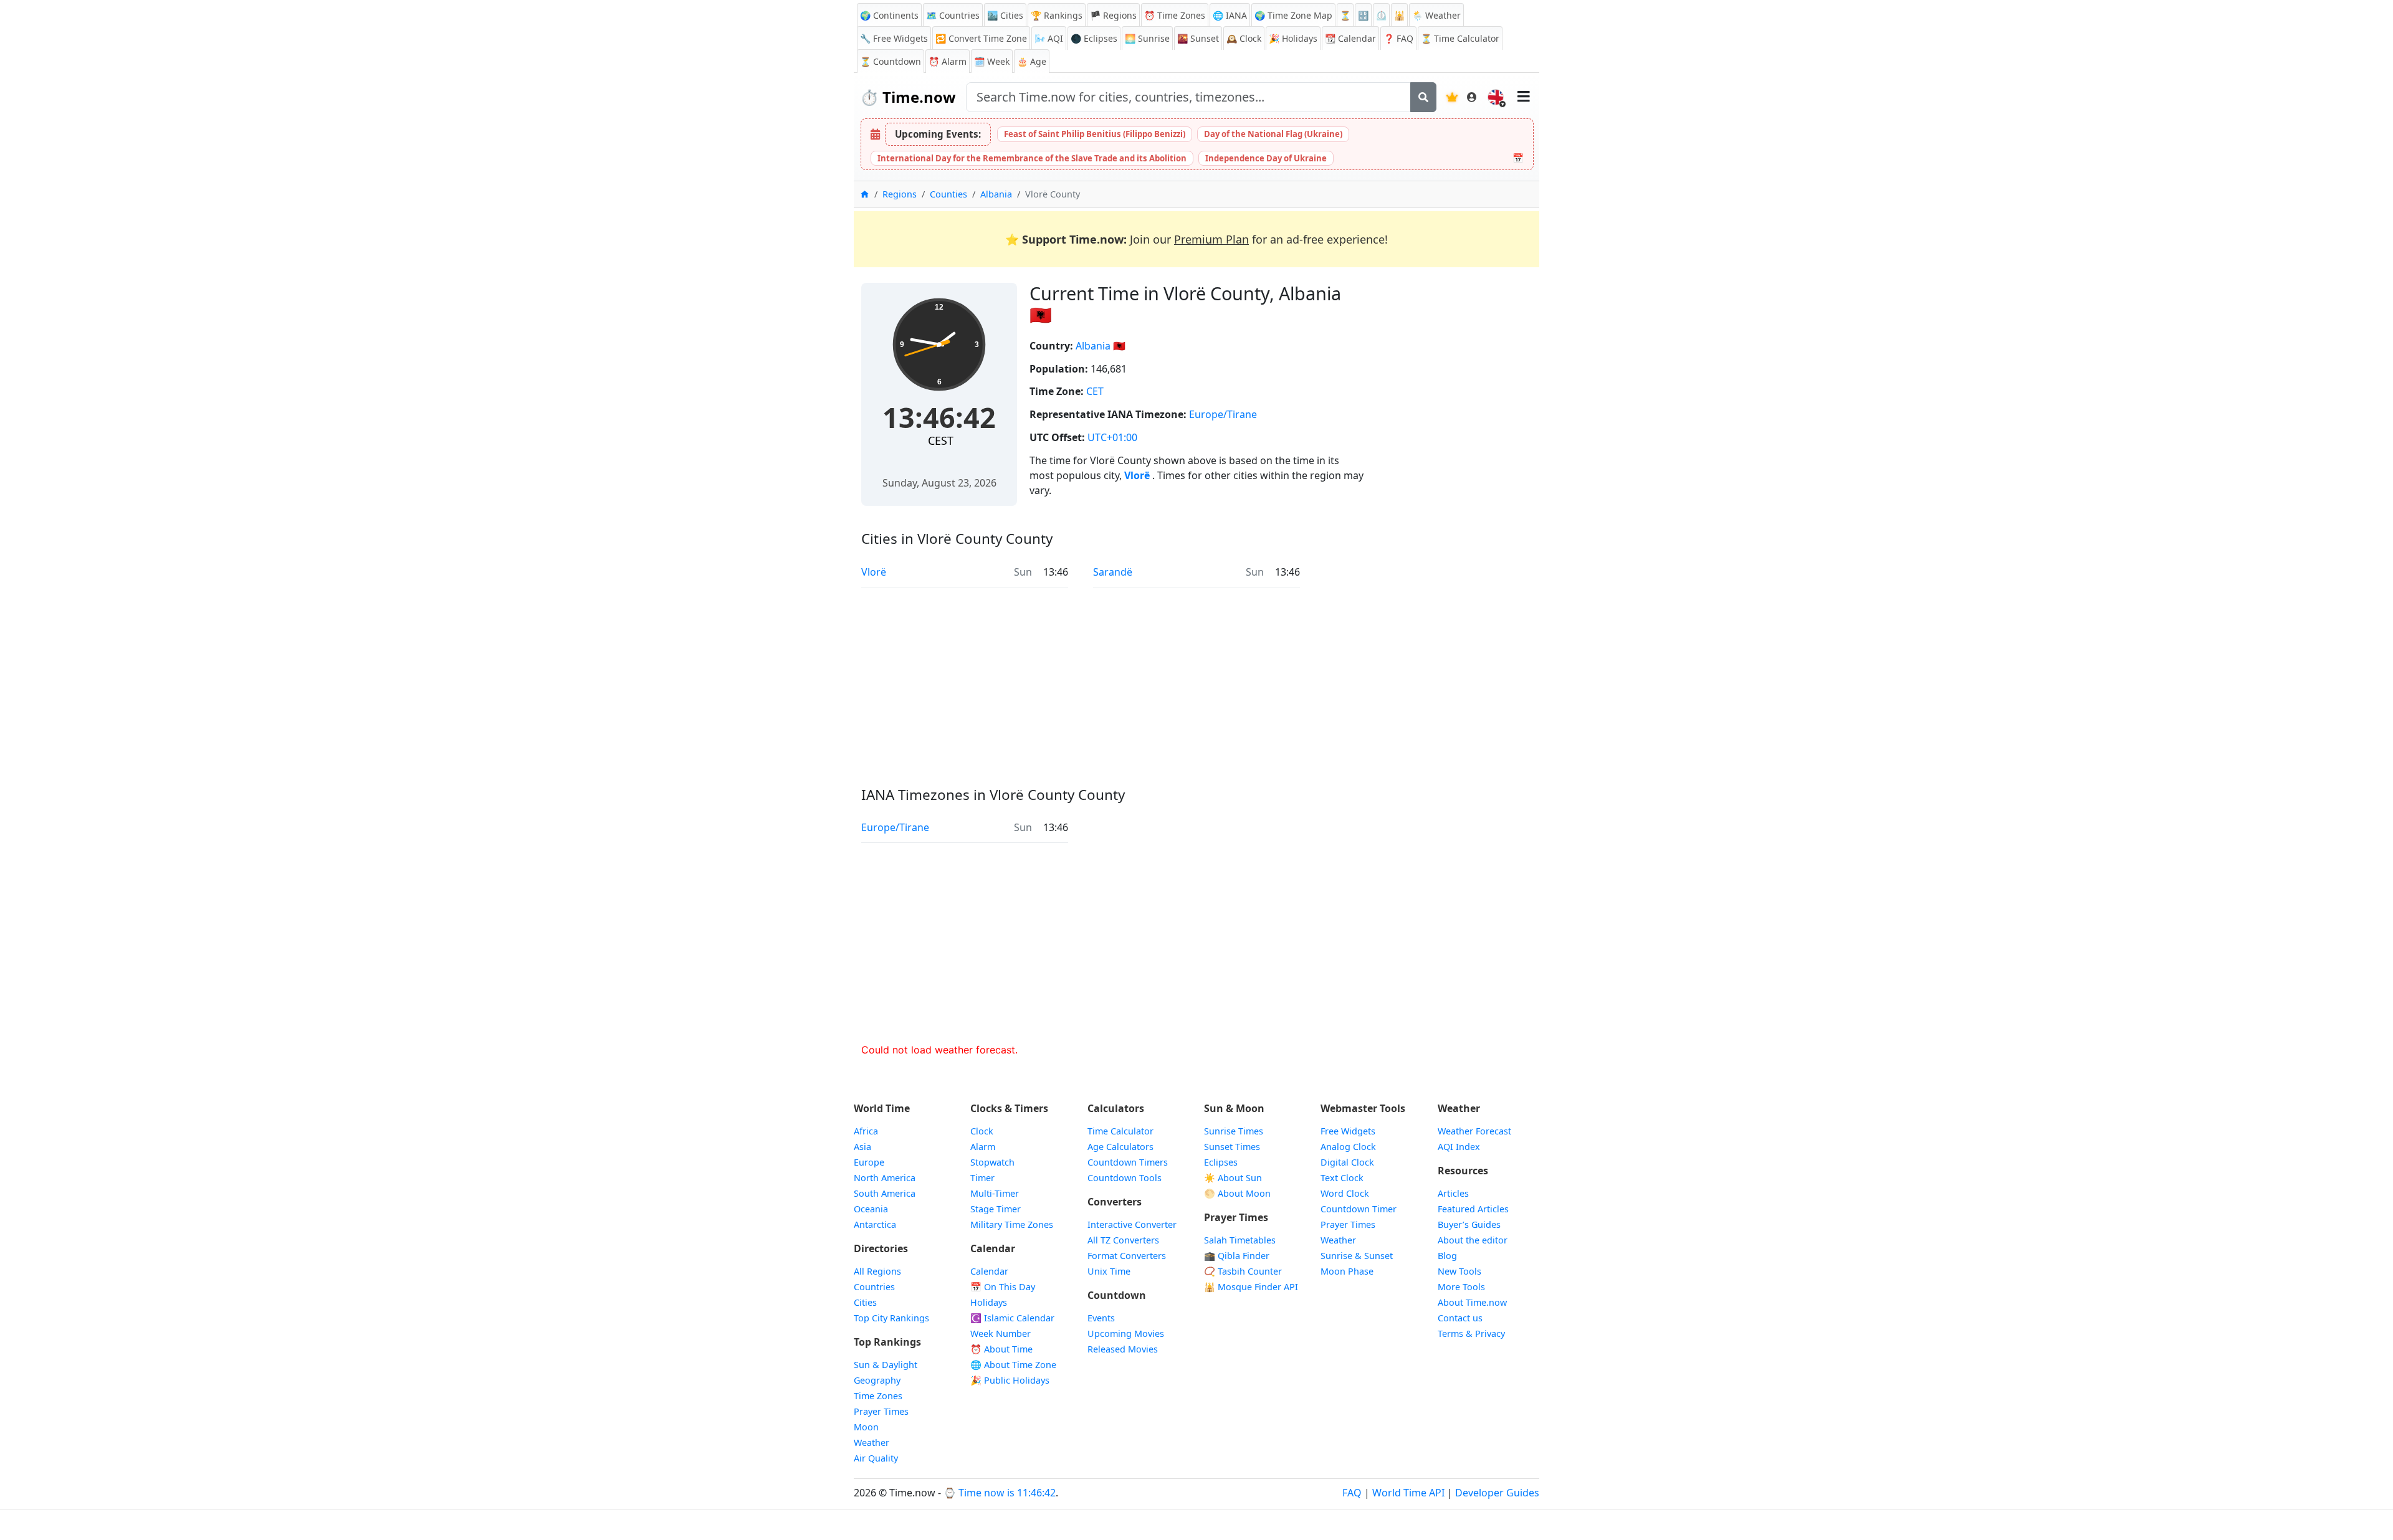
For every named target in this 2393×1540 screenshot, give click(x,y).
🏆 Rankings (1057, 15)
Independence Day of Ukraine (1266, 158)
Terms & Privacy (1471, 1333)
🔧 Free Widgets (894, 38)
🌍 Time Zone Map (1293, 15)
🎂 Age (1032, 61)
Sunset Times (1232, 1147)
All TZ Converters (1123, 1240)
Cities (865, 1302)
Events (1101, 1318)
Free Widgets (1348, 1131)
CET (1095, 391)
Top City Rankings (891, 1318)
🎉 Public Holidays (1010, 1380)
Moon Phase (1347, 1271)
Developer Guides (1497, 1493)
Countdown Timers (1128, 1162)
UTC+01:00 (1112, 437)
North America (885, 1178)
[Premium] (1452, 97)
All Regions (877, 1271)
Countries (874, 1287)
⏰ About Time (1001, 1349)
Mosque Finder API (1251, 1287)
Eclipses (1221, 1162)
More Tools (1461, 1287)
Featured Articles (1473, 1209)
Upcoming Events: (938, 134)
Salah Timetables (1240, 1240)
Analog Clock (1348, 1147)
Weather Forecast (1474, 1131)
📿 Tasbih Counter (1243, 1271)
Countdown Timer (1359, 1209)
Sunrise (1147, 38)
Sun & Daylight (886, 1365)
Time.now (908, 97)
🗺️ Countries (953, 15)
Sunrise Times (1234, 1131)
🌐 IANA (1230, 15)
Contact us (1460, 1318)
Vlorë (1138, 475)
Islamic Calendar (1012, 1318)
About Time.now (1472, 1302)
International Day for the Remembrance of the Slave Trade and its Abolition (1032, 158)
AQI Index (1459, 1147)
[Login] (1472, 97)
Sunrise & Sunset (1357, 1256)
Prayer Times (881, 1411)
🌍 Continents (889, 15)
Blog (1447, 1256)
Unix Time (1109, 1271)
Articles (1453, 1193)
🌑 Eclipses (1094, 38)
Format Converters (1127, 1256)
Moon (866, 1427)
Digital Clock (1347, 1162)
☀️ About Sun (1233, 1178)
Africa (866, 1131)
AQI (1049, 38)
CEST (941, 440)
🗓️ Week (992, 61)
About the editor (1473, 1240)
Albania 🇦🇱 (1101, 346)
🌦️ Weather (1436, 15)
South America (885, 1193)
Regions (900, 194)
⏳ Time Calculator (1460, 38)
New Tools (1459, 1271)
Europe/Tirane (1223, 414)
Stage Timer (996, 1209)
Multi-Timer (995, 1193)
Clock (1244, 38)
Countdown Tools (1125, 1178)
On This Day (1003, 1287)
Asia (862, 1147)
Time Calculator (1120, 1131)
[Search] (1423, 97)
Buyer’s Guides (1469, 1224)
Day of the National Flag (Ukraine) (1273, 134)
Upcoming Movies (1126, 1333)
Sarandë (1113, 572)
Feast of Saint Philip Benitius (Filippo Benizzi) (1095, 134)
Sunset (1198, 38)
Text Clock (1342, 1178)
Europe (869, 1162)
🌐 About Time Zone (1013, 1365)
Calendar (1350, 38)
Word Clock (1345, 1193)
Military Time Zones (1012, 1224)
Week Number (1001, 1333)
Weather (872, 1443)
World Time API (1408, 1493)
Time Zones (1175, 15)
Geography (877, 1380)
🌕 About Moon (1237, 1193)
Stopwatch (992, 1162)
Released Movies (1123, 1349)
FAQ (1398, 38)
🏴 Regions (1113, 15)
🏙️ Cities (1005, 15)
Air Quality (876, 1458)
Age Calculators (1120, 1147)
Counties (948, 194)
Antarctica (875, 1224)
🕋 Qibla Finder (1237, 1256)
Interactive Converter (1132, 1224)
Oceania (871, 1209)
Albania (996, 194)
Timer (982, 1178)
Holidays (1293, 38)
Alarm (948, 61)
